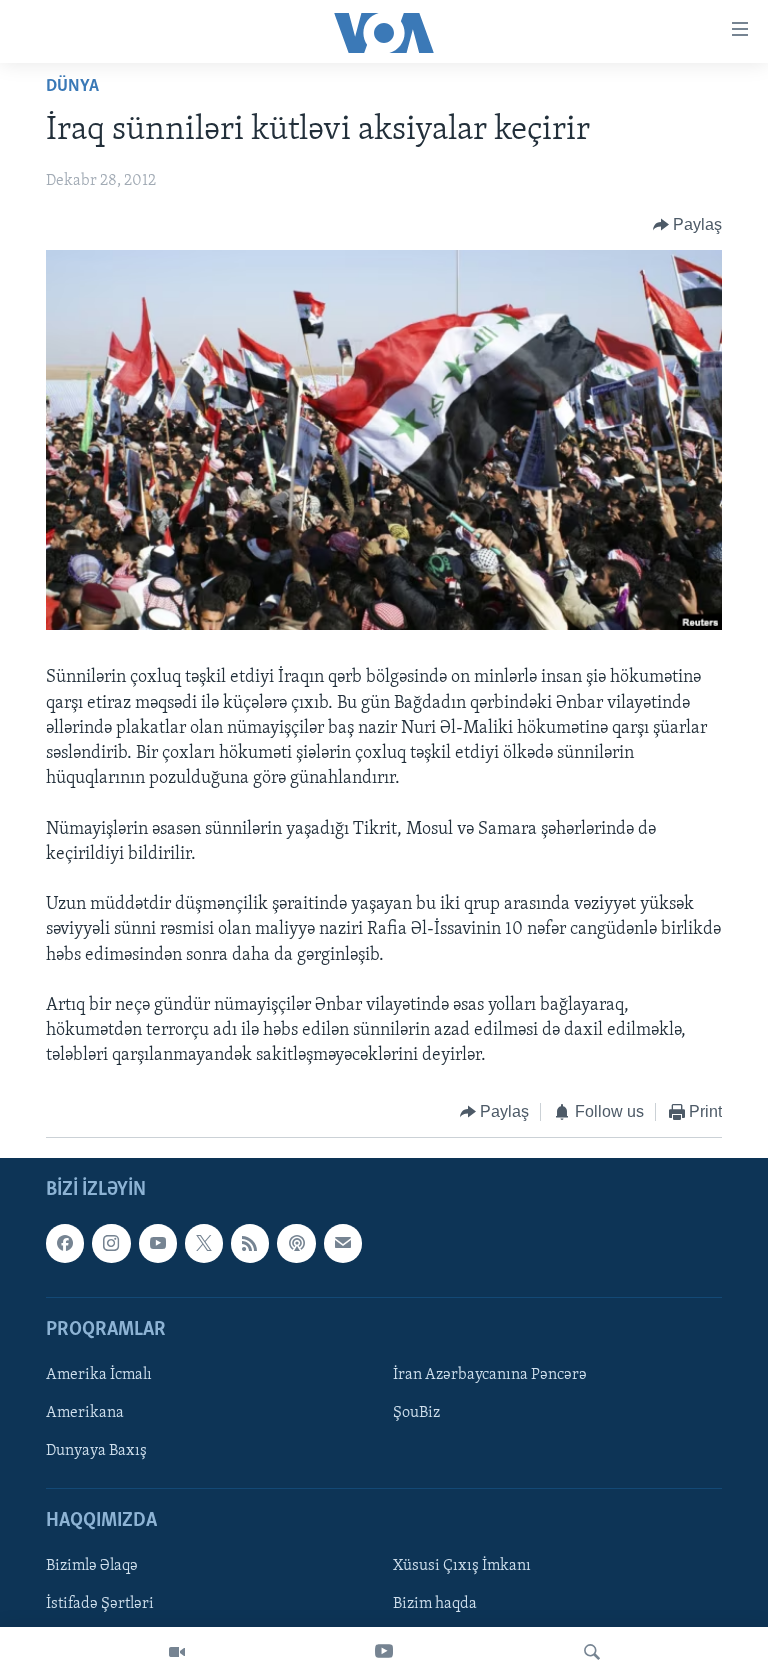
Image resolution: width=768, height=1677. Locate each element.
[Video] (177, 1652)
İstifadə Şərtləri (100, 1604)
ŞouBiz (416, 1413)
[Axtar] (592, 1652)
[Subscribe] (343, 1243)
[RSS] (250, 1243)
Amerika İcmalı (99, 1375)
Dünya (72, 87)
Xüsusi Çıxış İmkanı (462, 1566)
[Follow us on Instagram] (111, 1243)
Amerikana (85, 1413)
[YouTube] (384, 1652)
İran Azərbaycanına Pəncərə (490, 1375)
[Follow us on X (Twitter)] (204, 1243)
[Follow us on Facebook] (65, 1243)
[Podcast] (296, 1243)
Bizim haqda (435, 1604)
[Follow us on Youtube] (158, 1243)
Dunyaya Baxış (96, 1451)
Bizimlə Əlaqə (92, 1566)
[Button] (688, 225)
